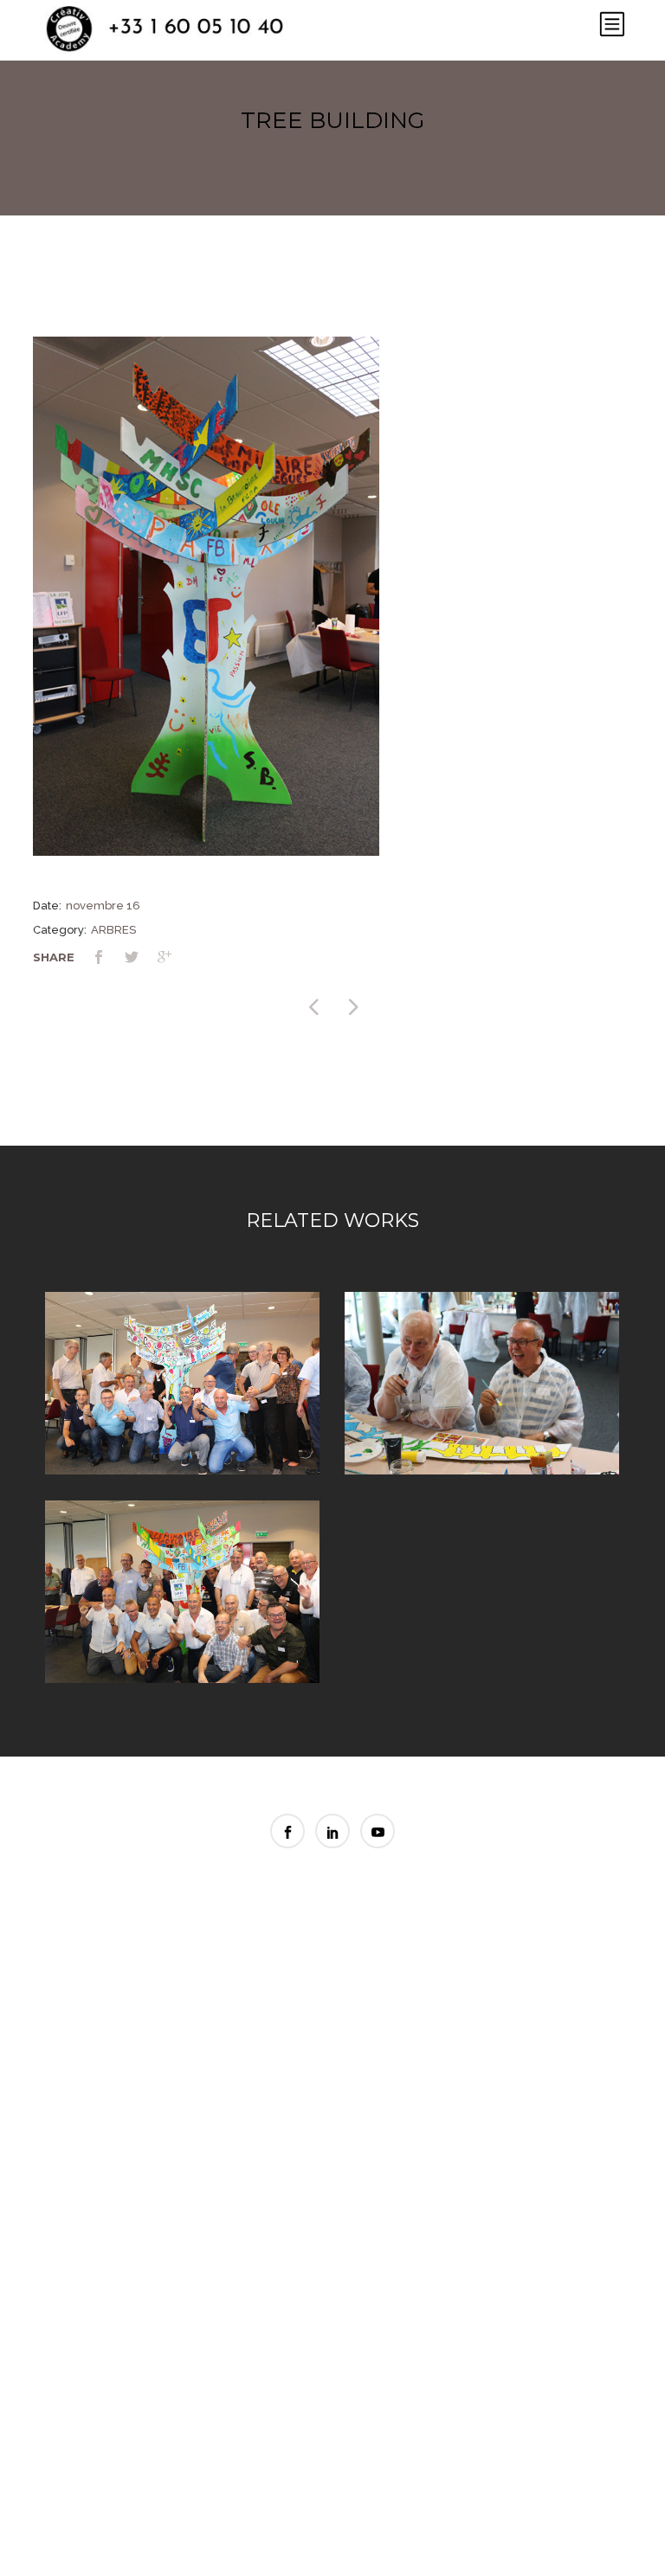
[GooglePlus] (174, 959)
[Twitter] (141, 959)
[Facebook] (108, 959)
